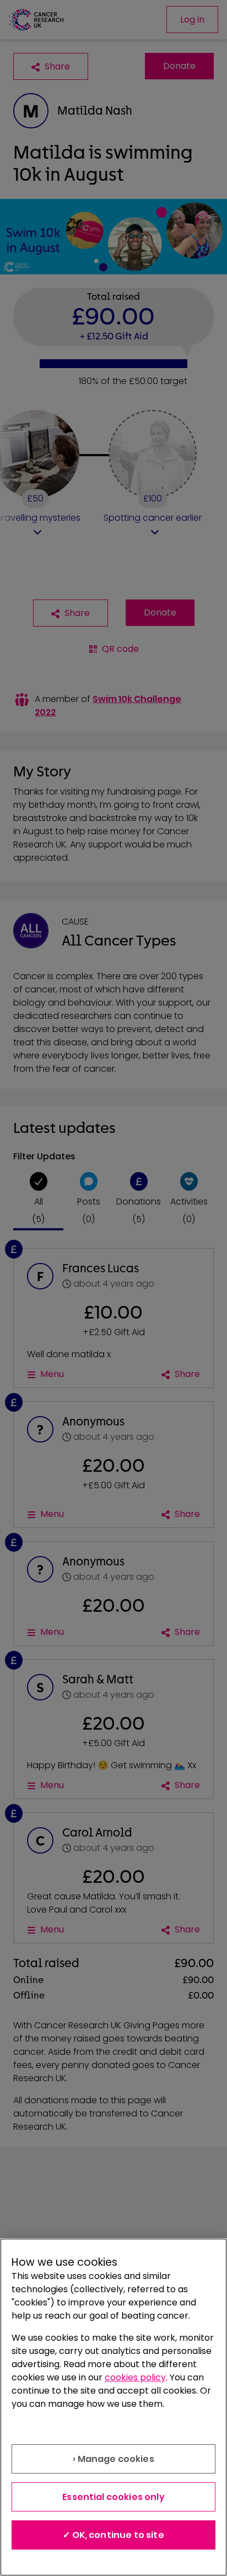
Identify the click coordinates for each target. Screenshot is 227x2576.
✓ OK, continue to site (113, 2535)
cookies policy (135, 2377)
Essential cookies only (113, 2497)
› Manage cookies (113, 2459)
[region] (113, 2407)
